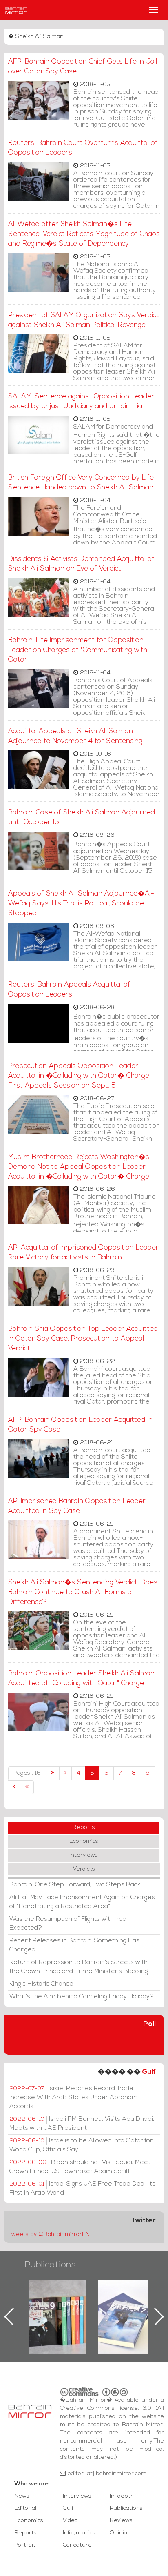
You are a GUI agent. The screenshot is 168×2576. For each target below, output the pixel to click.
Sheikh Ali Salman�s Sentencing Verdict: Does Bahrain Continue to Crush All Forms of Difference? (83, 1592)
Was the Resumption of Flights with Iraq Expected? (68, 1924)
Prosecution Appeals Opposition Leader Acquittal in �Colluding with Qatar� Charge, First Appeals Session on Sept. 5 (79, 1076)
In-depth (122, 2496)
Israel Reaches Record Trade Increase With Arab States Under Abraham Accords (74, 2098)
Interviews (84, 1855)
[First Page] (53, 1773)
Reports (84, 1827)
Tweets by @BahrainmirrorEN (49, 2235)
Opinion (120, 2533)
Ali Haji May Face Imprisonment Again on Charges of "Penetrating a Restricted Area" (82, 1902)
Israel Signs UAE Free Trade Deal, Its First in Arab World (82, 2189)
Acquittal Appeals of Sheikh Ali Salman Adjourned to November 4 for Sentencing (75, 736)
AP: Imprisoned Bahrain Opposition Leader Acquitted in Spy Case (77, 1506)
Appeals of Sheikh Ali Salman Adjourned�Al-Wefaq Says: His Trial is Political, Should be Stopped (81, 904)
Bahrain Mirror (16, 10)
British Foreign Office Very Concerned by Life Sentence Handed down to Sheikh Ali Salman (81, 483)
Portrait (25, 2545)
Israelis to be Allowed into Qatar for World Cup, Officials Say (81, 2145)
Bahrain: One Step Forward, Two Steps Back (75, 1885)
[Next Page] (14, 1787)
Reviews (121, 2521)
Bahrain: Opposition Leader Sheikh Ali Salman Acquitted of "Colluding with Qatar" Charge (81, 1678)
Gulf (149, 2072)
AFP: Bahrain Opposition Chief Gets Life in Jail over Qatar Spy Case (83, 67)
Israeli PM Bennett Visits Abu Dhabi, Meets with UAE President (82, 2124)
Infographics (79, 2533)
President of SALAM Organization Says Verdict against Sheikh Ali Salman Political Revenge (84, 320)
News (22, 2496)
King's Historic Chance (41, 1984)
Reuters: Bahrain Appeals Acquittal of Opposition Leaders (69, 990)
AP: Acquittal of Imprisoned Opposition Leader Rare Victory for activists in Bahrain (83, 1253)
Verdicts (84, 1869)
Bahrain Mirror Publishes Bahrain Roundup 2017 (57, 2304)
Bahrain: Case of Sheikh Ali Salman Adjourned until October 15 (82, 818)
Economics (84, 1841)
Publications (50, 2265)
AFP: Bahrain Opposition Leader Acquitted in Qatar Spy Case (80, 1425)
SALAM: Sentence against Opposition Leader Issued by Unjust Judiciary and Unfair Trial (81, 402)
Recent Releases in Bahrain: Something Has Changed (74, 1945)
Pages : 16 (27, 1773)
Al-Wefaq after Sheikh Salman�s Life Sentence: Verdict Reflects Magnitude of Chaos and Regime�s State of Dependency (84, 234)
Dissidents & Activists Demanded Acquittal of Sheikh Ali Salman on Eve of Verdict (81, 564)
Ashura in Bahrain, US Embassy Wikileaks (127, 2304)
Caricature (77, 2545)
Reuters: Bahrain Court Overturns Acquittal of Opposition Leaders (83, 148)
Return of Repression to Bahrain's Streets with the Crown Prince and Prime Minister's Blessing (79, 1967)
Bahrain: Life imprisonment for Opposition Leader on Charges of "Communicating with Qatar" (78, 650)
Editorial (25, 2508)
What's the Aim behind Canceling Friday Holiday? (82, 1997)
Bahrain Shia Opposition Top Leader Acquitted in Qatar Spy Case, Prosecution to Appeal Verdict (83, 1339)
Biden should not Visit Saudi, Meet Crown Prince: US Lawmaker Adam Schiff (80, 2167)
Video (70, 2521)
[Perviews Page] (65, 1773)
